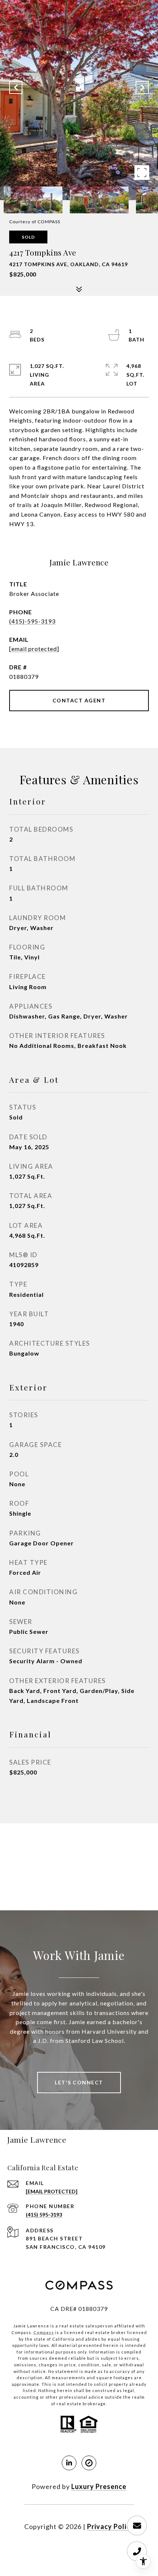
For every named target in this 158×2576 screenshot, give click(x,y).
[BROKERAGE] (89, 2463)
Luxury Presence (99, 2486)
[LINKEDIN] (69, 2463)
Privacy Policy (111, 2526)
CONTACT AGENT (79, 700)
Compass (44, 2332)
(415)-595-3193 (32, 621)
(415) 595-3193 (44, 2215)
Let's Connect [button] (79, 2082)
